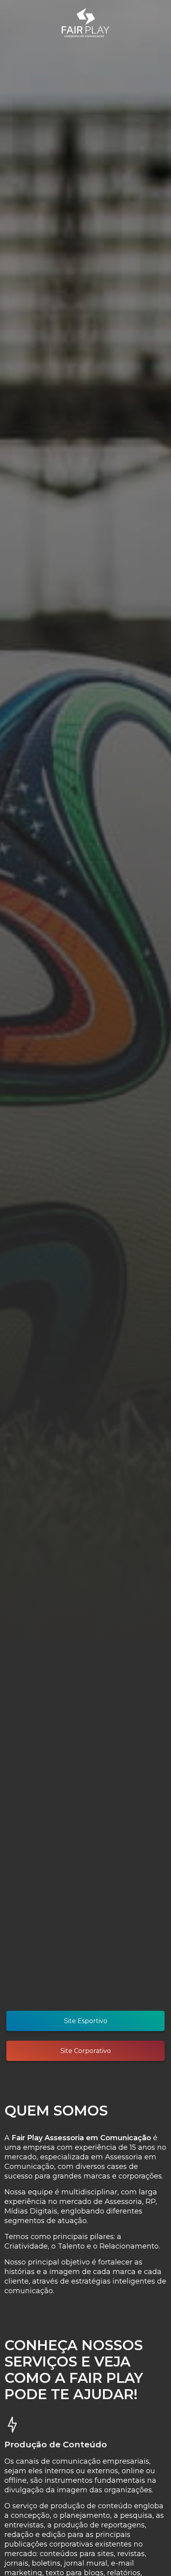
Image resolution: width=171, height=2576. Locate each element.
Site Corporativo (86, 2051)
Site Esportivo (86, 2021)
